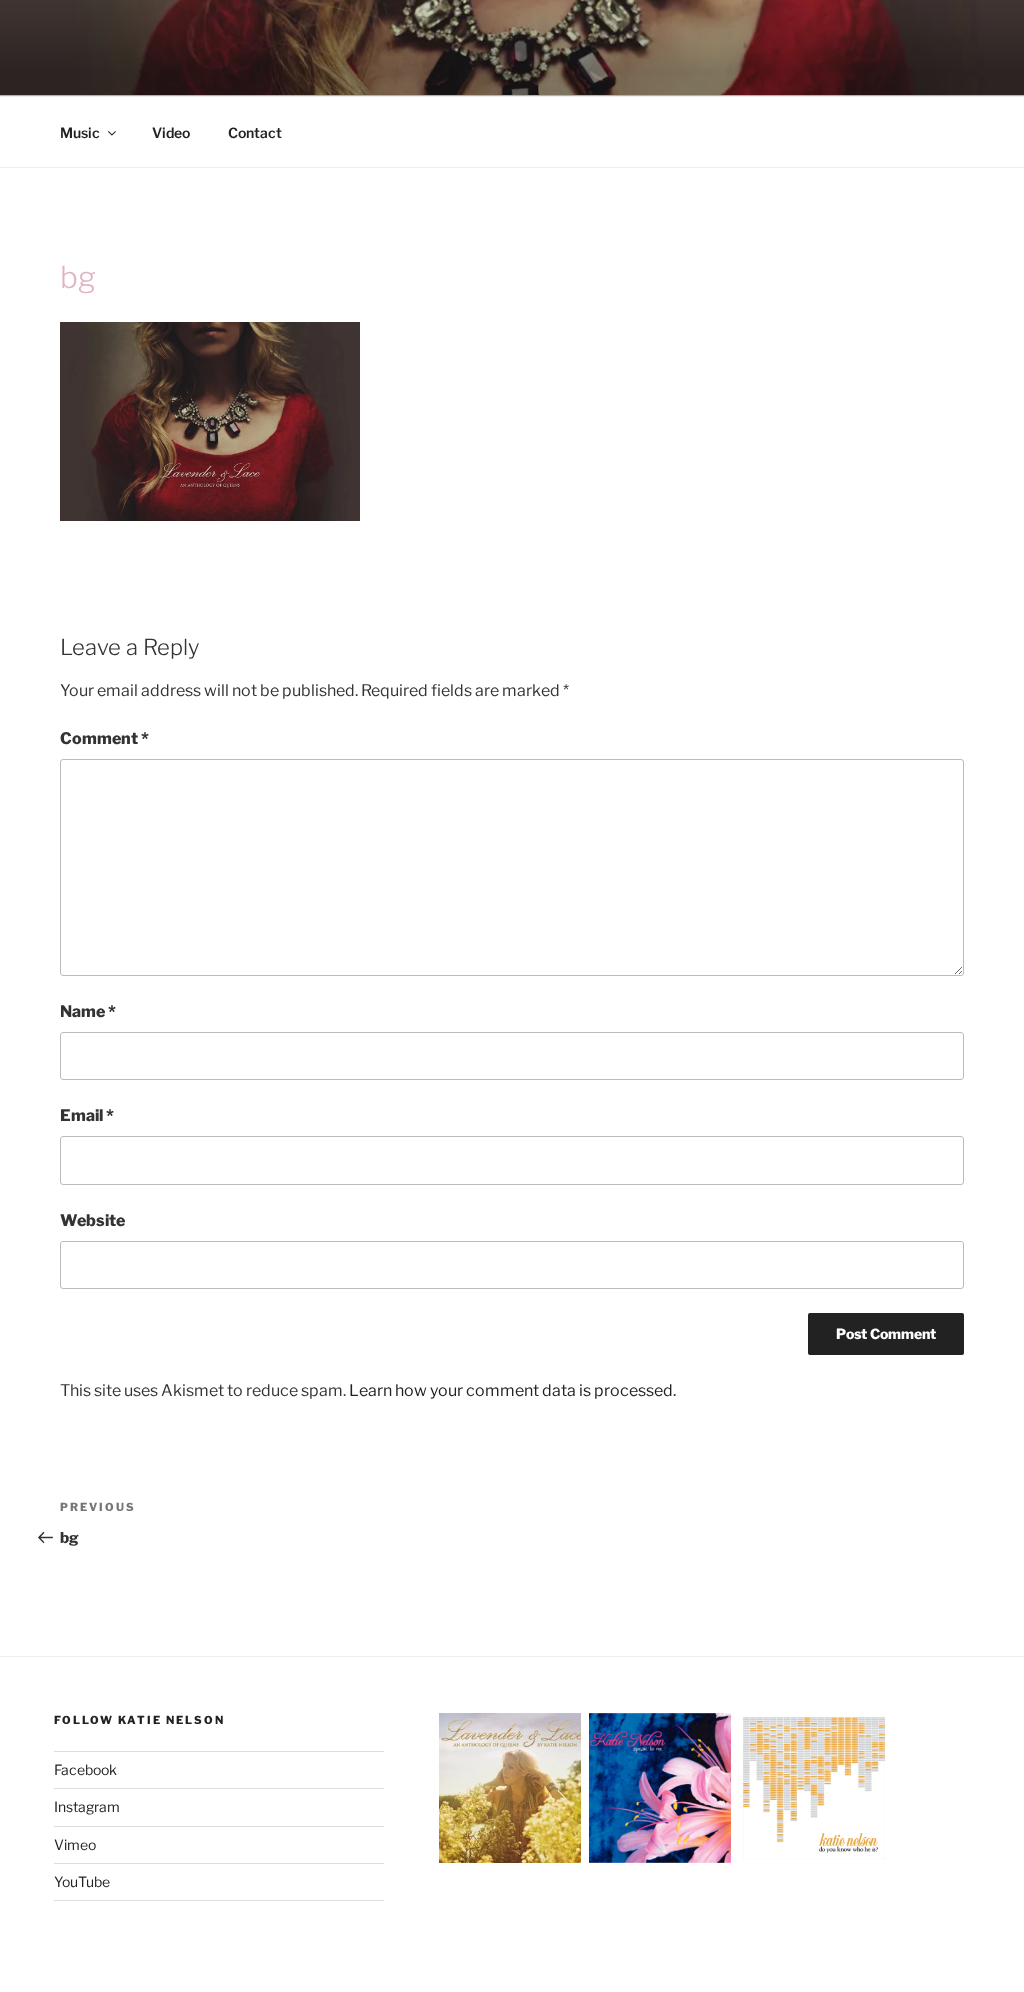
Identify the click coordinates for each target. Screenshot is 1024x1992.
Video (171, 132)
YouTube (82, 1881)
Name (88, 1011)
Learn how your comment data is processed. (512, 1390)
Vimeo (75, 1844)
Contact (255, 132)
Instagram (87, 1806)
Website (92, 1220)
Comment (104, 738)
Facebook (85, 1769)
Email (87, 1115)
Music (80, 132)
